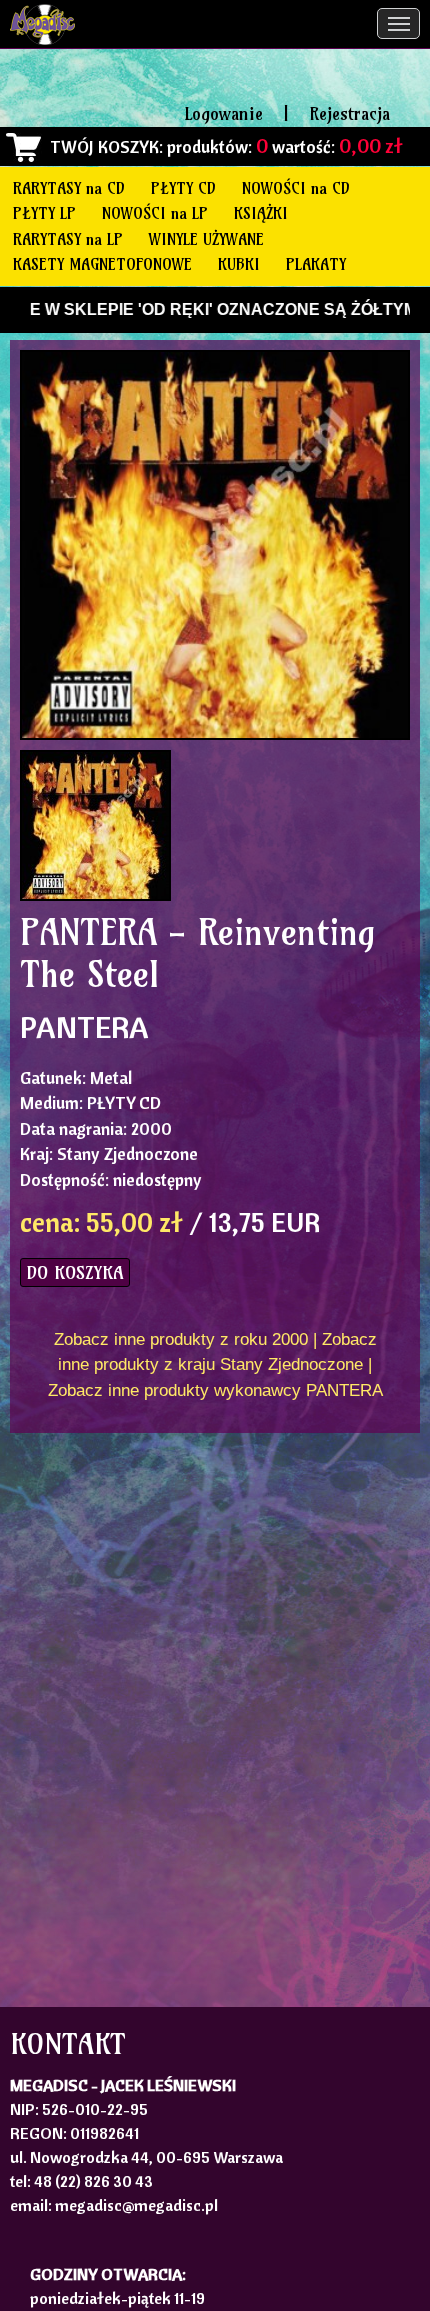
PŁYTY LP (44, 213)
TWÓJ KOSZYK (104, 146)
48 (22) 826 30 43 (93, 2181)
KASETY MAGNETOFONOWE (102, 264)
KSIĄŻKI (261, 213)
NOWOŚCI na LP (155, 213)
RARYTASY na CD (69, 188)
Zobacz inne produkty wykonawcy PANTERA (215, 1390)
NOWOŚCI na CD (296, 188)
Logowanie (224, 113)
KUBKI (239, 264)
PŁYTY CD (183, 188)
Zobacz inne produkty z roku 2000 (181, 1339)
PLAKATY (316, 264)
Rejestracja (349, 113)
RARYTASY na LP (68, 239)
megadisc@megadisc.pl (136, 2205)
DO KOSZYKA (75, 1272)
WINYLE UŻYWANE (206, 239)
